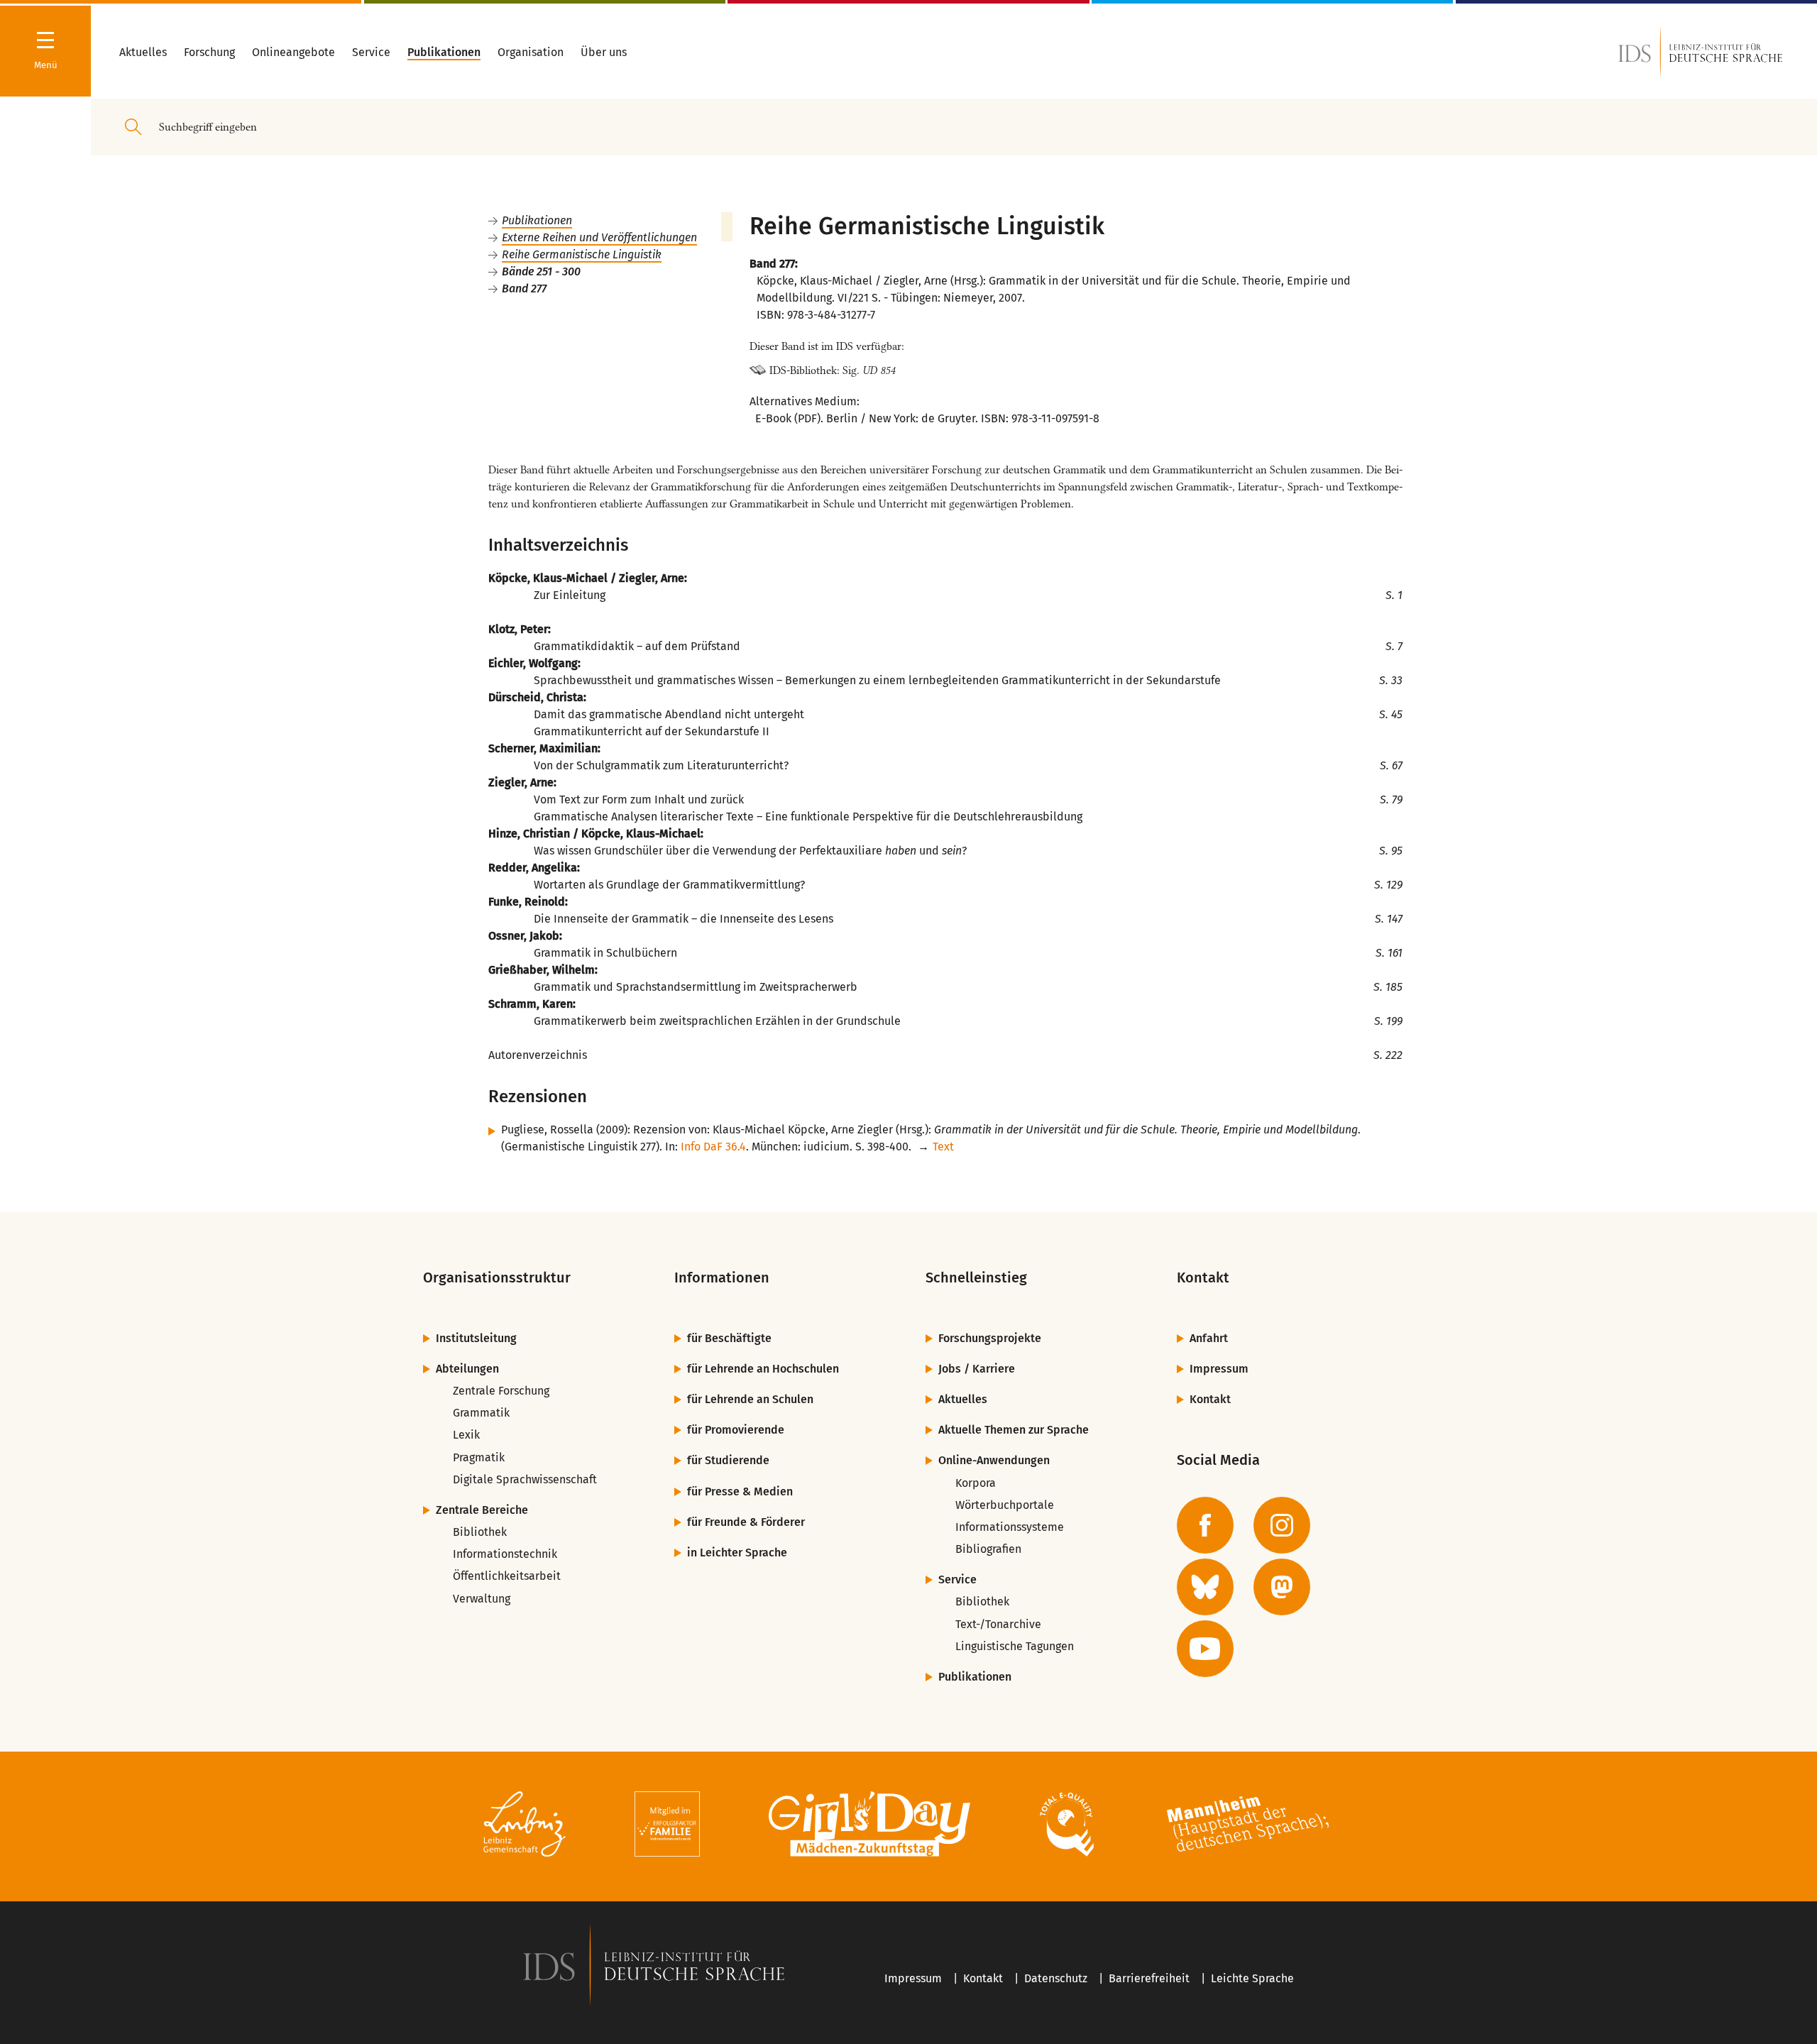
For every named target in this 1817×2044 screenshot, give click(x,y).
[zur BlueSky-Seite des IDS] (1205, 1587)
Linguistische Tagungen (1015, 1646)
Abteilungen (467, 1369)
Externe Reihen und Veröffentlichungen (599, 237)
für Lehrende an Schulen (750, 1399)
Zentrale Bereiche (482, 1510)
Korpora (976, 1483)
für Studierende (728, 1460)
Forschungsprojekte (990, 1338)
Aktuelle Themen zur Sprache (1014, 1430)
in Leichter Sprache (737, 1553)
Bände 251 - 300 (541, 271)
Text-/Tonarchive (998, 1624)
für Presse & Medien (740, 1491)
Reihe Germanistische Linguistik (582, 254)
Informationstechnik (505, 1554)
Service (957, 1579)
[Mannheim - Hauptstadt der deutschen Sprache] (1248, 1826)
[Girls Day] (870, 1826)
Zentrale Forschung (501, 1391)
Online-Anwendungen (994, 1460)
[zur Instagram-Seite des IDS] (1282, 1525)
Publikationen (537, 220)
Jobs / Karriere (977, 1369)
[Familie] (667, 1826)
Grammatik (481, 1413)
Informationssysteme (1010, 1527)
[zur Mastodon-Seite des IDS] (1282, 1587)
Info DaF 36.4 (713, 1147)
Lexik (466, 1435)
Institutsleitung (476, 1338)
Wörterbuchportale (1005, 1505)
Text (943, 1147)
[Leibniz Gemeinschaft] (525, 1826)
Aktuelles (963, 1399)
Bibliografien (988, 1549)
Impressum (1219, 1369)
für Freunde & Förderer (746, 1522)
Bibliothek (480, 1532)
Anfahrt (1209, 1338)
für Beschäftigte (729, 1338)
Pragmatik (479, 1457)
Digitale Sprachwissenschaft (525, 1479)
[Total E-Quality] (1066, 1826)
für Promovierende (736, 1430)
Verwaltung (482, 1599)
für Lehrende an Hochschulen (763, 1369)
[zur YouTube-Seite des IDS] (1205, 1649)
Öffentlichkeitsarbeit (507, 1576)
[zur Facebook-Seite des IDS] (1205, 1525)
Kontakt (1210, 1399)
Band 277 (524, 289)
